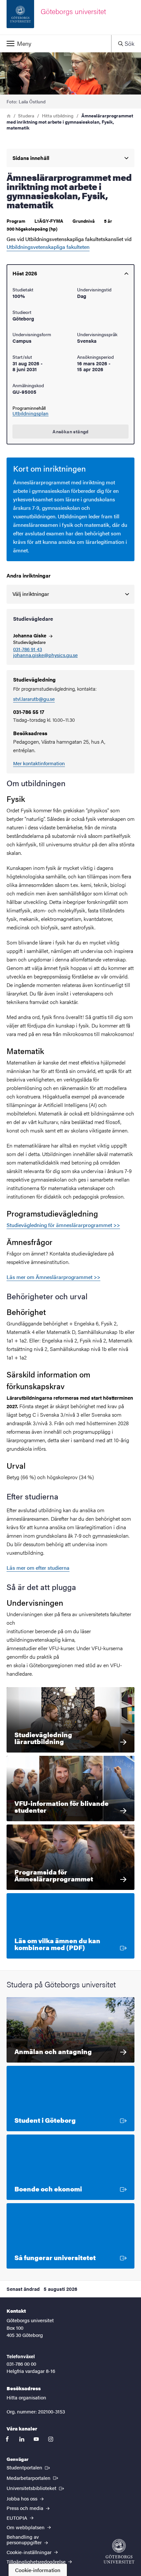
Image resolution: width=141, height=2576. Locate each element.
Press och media (26, 2508)
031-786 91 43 (28, 649)
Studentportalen (29, 2467)
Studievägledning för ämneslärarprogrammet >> (63, 1225)
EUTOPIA (18, 2518)
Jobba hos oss (23, 2498)
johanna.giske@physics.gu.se (45, 655)
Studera (26, 115)
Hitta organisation (26, 2397)
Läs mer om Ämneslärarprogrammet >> (53, 1277)
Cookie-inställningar (30, 2552)
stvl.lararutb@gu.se (34, 699)
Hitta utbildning (58, 115)
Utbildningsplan (30, 413)
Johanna (30, 635)
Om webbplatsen (26, 2527)
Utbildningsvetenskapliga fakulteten (48, 247)
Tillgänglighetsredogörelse (37, 2561)
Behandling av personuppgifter (25, 2539)
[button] (56, 43)
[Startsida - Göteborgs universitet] (119, 2551)
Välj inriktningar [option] (31, 594)
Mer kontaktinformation (39, 763)
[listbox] (70, 594)
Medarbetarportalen (33, 2478)
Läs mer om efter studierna (38, 1568)
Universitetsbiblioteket (36, 2488)
